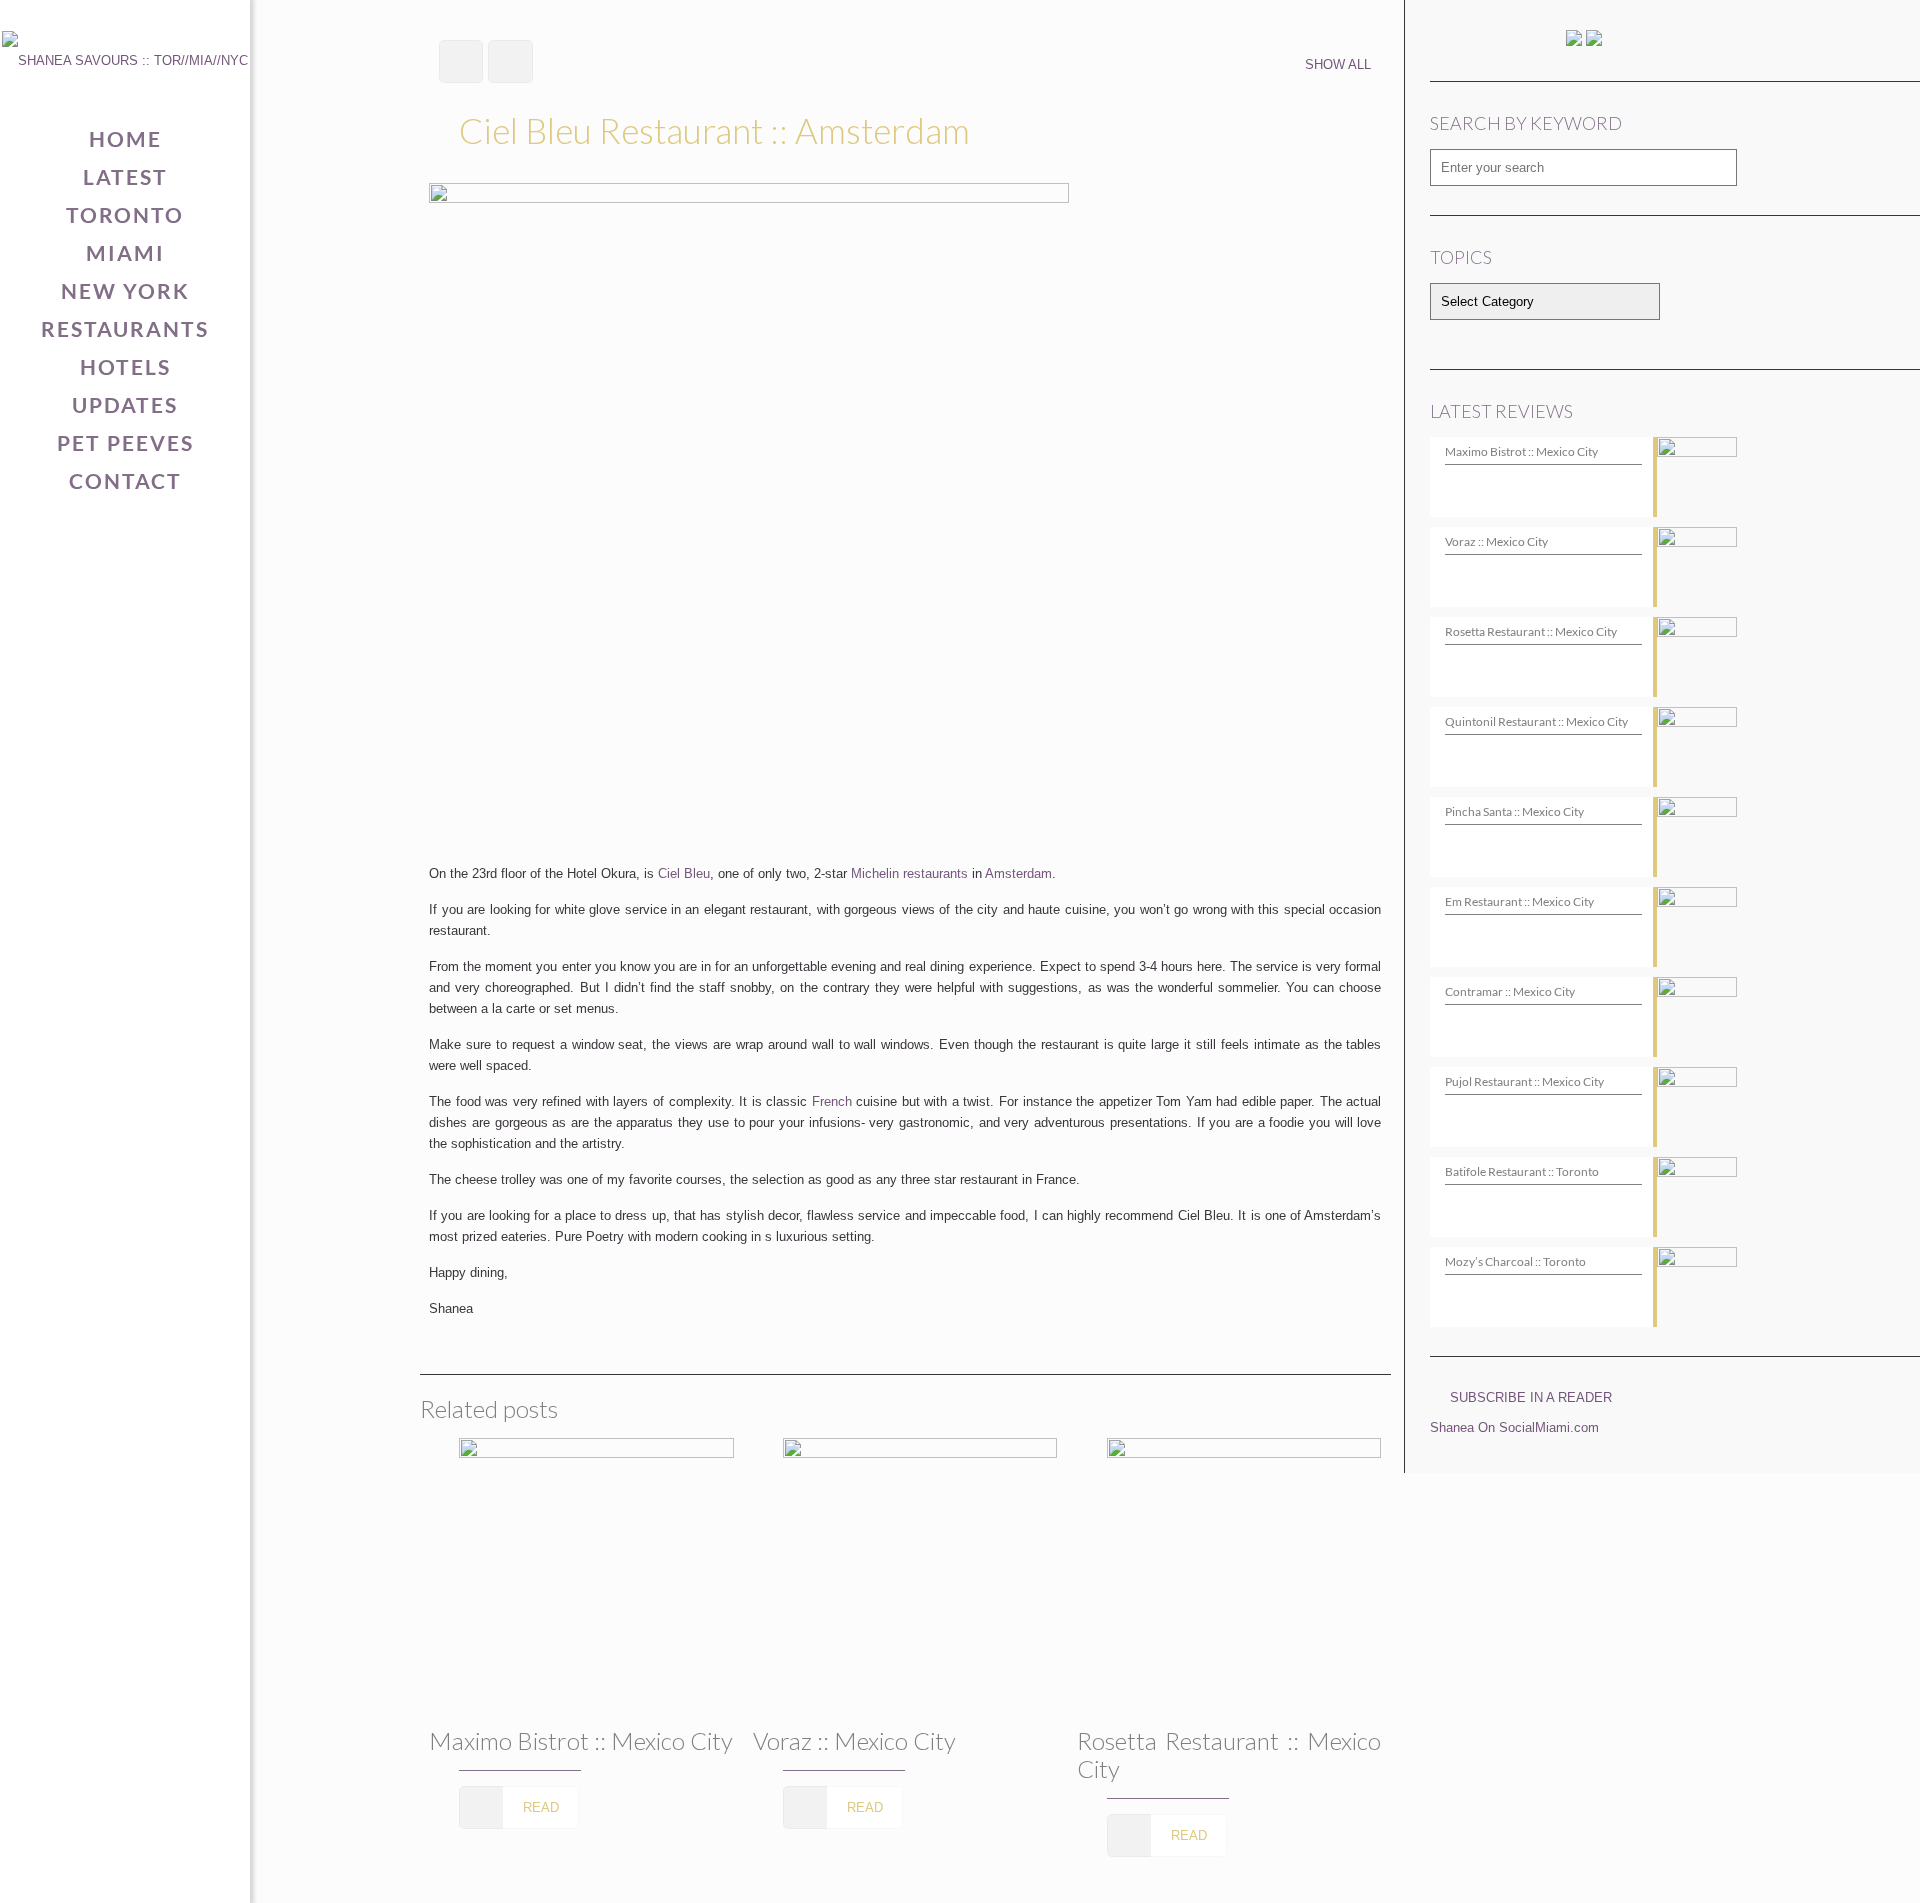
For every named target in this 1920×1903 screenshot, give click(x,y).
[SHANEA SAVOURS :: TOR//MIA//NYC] (125, 60)
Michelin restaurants (909, 873)
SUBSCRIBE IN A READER (1531, 1397)
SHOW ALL (1338, 64)
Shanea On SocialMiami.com (1514, 1427)
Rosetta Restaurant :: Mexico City (1229, 1754)
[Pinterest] (125, 1869)
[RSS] (187, 1869)
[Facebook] (63, 1869)
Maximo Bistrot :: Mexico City (581, 1740)
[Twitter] (94, 1869)
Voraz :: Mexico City (854, 1740)
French (832, 1101)
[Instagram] (156, 1869)
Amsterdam (1018, 873)
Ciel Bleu (684, 873)
